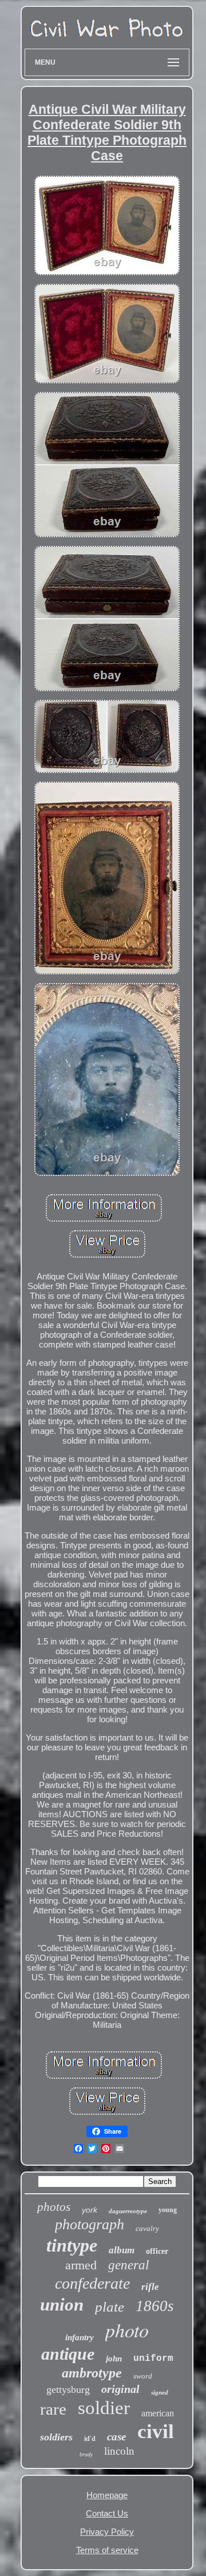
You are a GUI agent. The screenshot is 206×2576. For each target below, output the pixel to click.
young (168, 2210)
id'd (90, 2439)
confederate (92, 2283)
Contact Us (107, 2513)
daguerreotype (128, 2211)
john (114, 2359)
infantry (80, 2337)
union (62, 2304)
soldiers (56, 2437)
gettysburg (68, 2389)
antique (68, 2354)
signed (160, 2392)
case (116, 2437)
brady (86, 2454)
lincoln (119, 2451)
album (122, 2250)
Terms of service (107, 2550)
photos (54, 2207)
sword (143, 2376)
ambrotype (92, 2373)
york (90, 2210)
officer (157, 2251)
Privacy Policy (107, 2532)
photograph (90, 2224)
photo (127, 2330)
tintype (72, 2245)
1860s (155, 2306)
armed (81, 2265)
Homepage (107, 2495)
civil (156, 2432)
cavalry (147, 2228)
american (158, 2413)
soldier (104, 2408)
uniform (153, 2359)
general (128, 2265)
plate (110, 2307)
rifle (150, 2287)
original (120, 2389)
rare (53, 2409)
